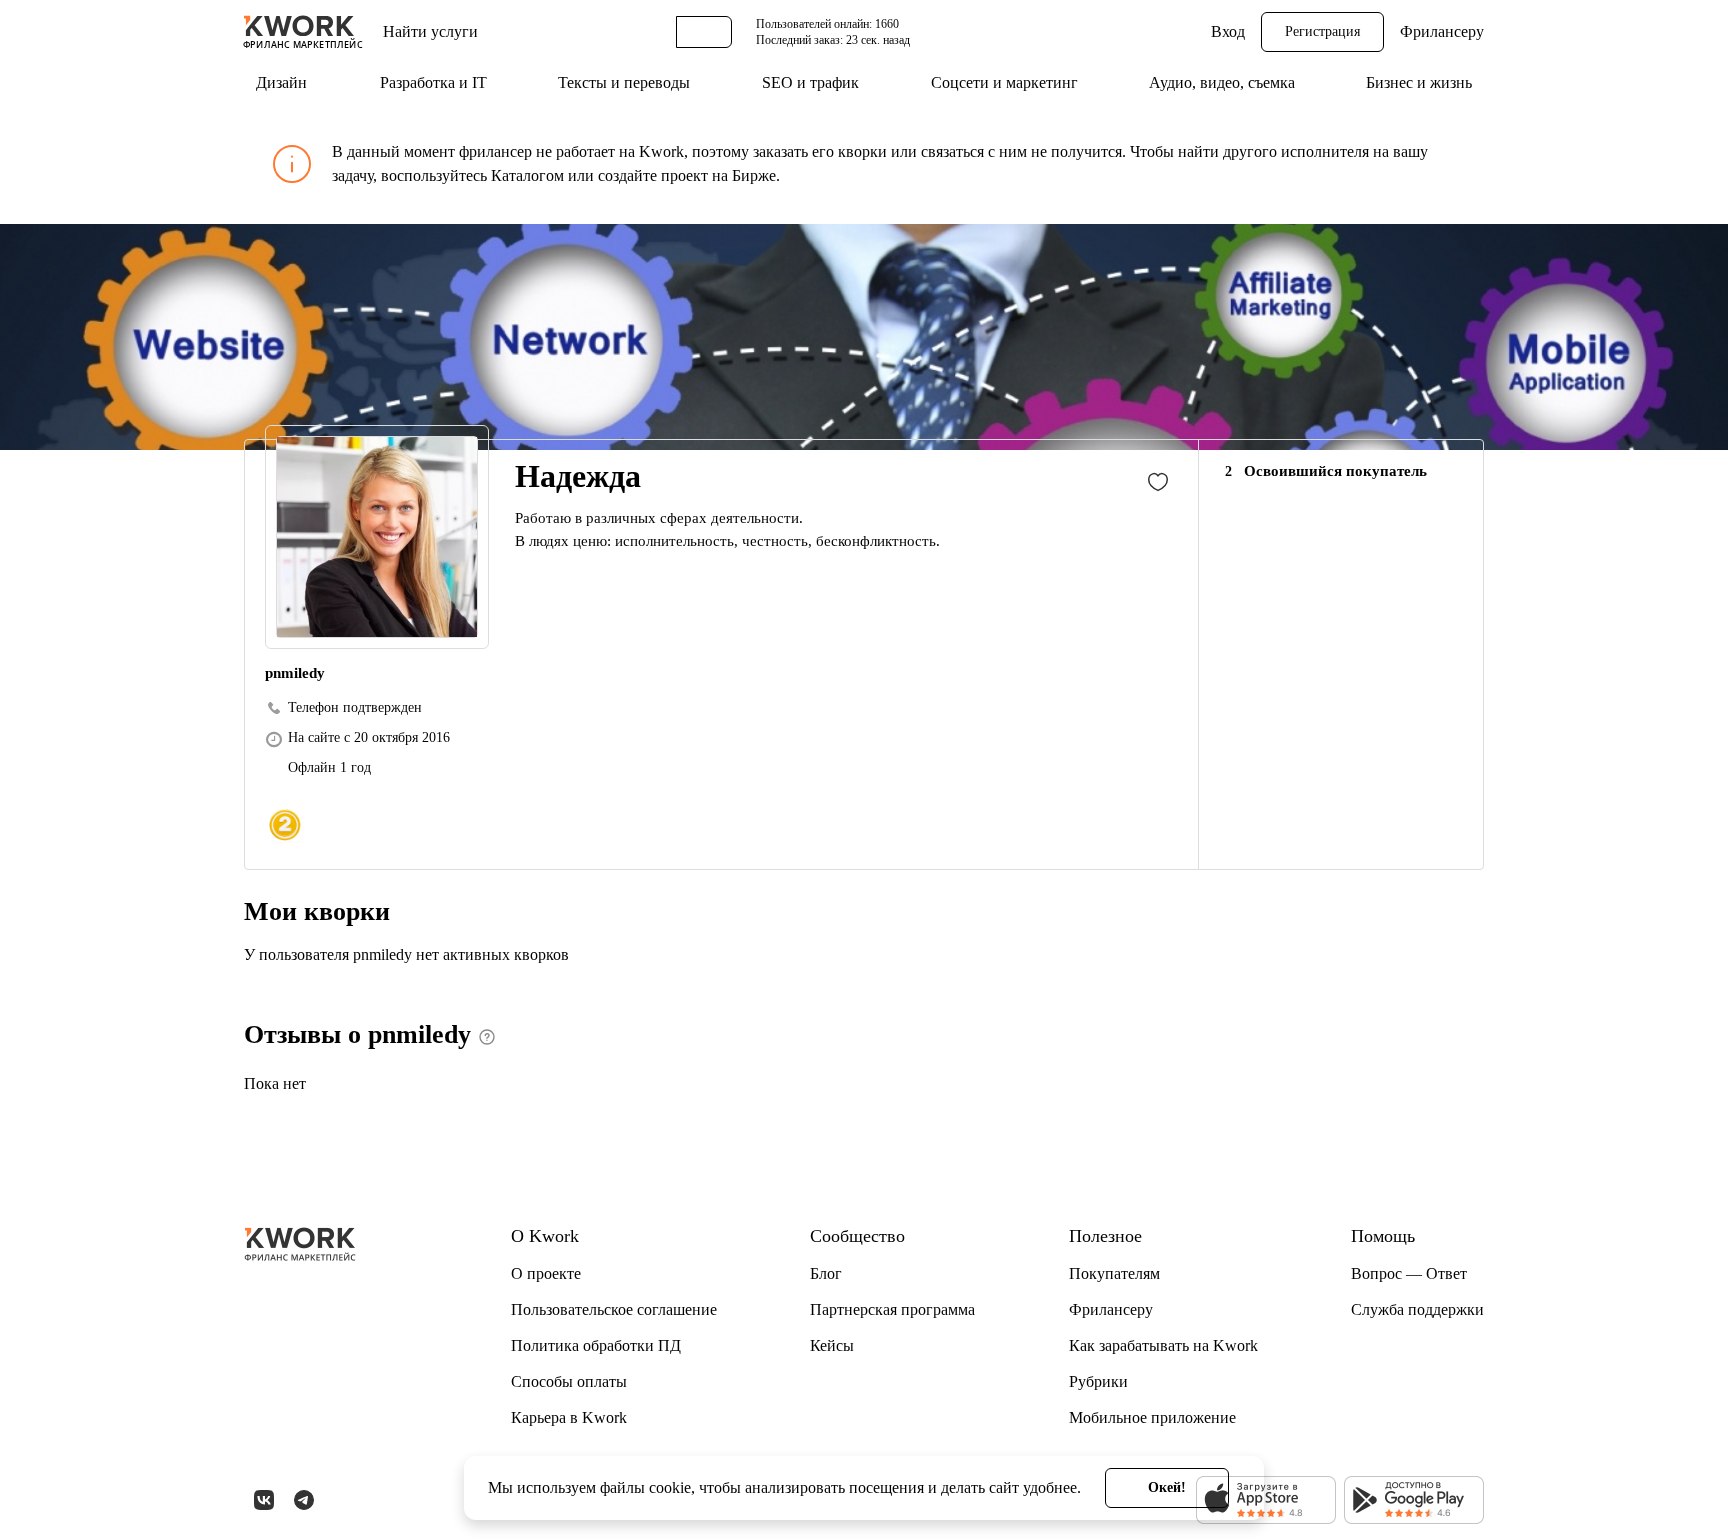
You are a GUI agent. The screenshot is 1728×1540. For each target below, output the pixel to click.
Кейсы (832, 1345)
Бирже (754, 175)
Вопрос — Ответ (1409, 1273)
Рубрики (1098, 1381)
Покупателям (1114, 1273)
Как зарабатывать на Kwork (1163, 1345)
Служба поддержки (1417, 1309)
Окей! (1167, 1487)
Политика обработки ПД (596, 1345)
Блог (826, 1273)
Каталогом (527, 175)
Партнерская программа (892, 1309)
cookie (670, 1487)
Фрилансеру (1442, 31)
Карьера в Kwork (569, 1417)
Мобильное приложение (1152, 1417)
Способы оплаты (569, 1381)
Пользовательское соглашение (614, 1309)
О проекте (546, 1273)
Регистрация (1322, 31)
